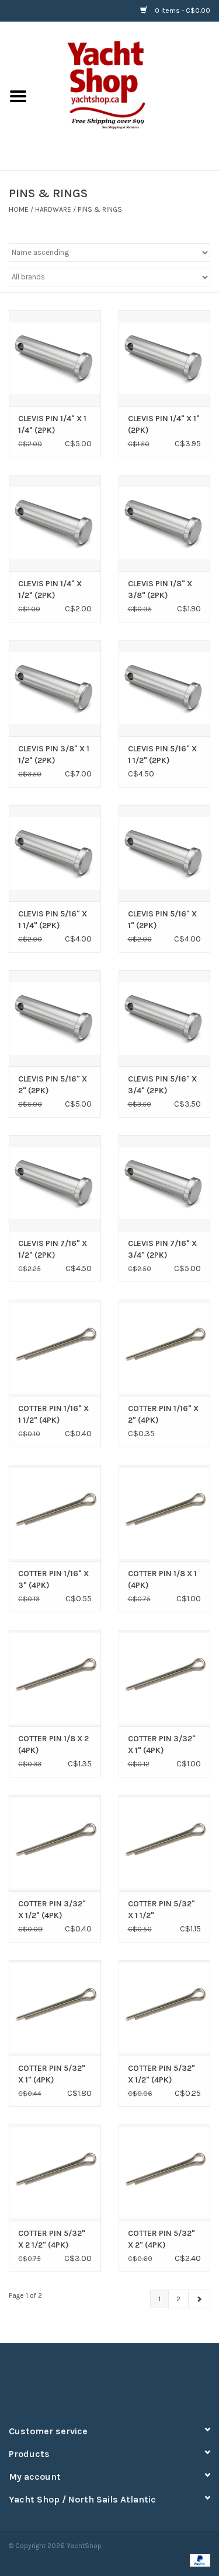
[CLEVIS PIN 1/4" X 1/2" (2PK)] (55, 523)
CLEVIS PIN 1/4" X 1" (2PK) (164, 424)
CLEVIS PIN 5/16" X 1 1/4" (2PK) (53, 920)
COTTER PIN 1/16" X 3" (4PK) (53, 1579)
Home (19, 209)
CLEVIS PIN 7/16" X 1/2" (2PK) (53, 1249)
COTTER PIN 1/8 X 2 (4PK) (53, 1744)
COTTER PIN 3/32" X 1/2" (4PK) (52, 1910)
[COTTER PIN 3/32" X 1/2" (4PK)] (55, 1843)
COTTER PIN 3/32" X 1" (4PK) (162, 1744)
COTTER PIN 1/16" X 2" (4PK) (163, 1414)
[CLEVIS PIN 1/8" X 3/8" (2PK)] (165, 523)
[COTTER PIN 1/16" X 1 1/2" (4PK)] (55, 1348)
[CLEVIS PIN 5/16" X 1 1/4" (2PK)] (55, 853)
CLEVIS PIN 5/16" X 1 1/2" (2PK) (162, 755)
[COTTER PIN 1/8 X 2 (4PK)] (55, 1678)
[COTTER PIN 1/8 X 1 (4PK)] (165, 1513)
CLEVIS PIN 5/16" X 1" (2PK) (162, 920)
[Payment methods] (198, 2560)
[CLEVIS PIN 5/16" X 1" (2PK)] (165, 853)
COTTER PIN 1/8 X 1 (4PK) (162, 1579)
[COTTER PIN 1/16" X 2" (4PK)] (165, 1348)
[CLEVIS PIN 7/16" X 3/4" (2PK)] (165, 1183)
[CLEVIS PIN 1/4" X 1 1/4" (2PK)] (55, 358)
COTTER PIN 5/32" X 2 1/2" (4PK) (52, 2239)
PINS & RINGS (100, 209)
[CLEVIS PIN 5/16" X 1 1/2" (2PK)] (165, 688)
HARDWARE (53, 209)
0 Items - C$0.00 (182, 10)
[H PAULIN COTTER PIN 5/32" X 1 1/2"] (165, 1843)
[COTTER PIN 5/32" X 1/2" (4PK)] (165, 2008)
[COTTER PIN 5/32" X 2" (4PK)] (165, 2173)
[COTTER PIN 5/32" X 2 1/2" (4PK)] (55, 2173)
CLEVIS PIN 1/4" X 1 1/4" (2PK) (52, 424)
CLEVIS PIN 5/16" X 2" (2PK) (53, 1085)
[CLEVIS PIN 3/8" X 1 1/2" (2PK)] (55, 688)
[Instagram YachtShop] (130, 2379)
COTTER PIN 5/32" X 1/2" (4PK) (161, 2074)
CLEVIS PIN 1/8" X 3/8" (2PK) (160, 589)
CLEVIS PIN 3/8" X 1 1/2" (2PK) (54, 755)
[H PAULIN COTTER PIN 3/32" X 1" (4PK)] (165, 1678)
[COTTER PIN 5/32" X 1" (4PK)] (55, 2008)
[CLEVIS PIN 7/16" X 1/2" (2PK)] (55, 1183)
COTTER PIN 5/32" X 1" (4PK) (52, 2074)
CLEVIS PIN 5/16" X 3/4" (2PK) (162, 1085)
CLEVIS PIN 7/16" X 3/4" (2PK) (162, 1249)
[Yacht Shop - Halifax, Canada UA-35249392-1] (128, 95)
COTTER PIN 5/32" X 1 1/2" (161, 1910)
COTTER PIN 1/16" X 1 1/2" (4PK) (53, 1414)
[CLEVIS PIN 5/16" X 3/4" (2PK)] (165, 1018)
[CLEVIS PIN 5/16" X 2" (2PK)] (55, 1018)
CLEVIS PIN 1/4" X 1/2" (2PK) (50, 589)
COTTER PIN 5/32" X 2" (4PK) (161, 2239)
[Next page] (199, 2299)
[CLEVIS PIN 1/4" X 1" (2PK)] (165, 358)
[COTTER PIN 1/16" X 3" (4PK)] (55, 1513)
